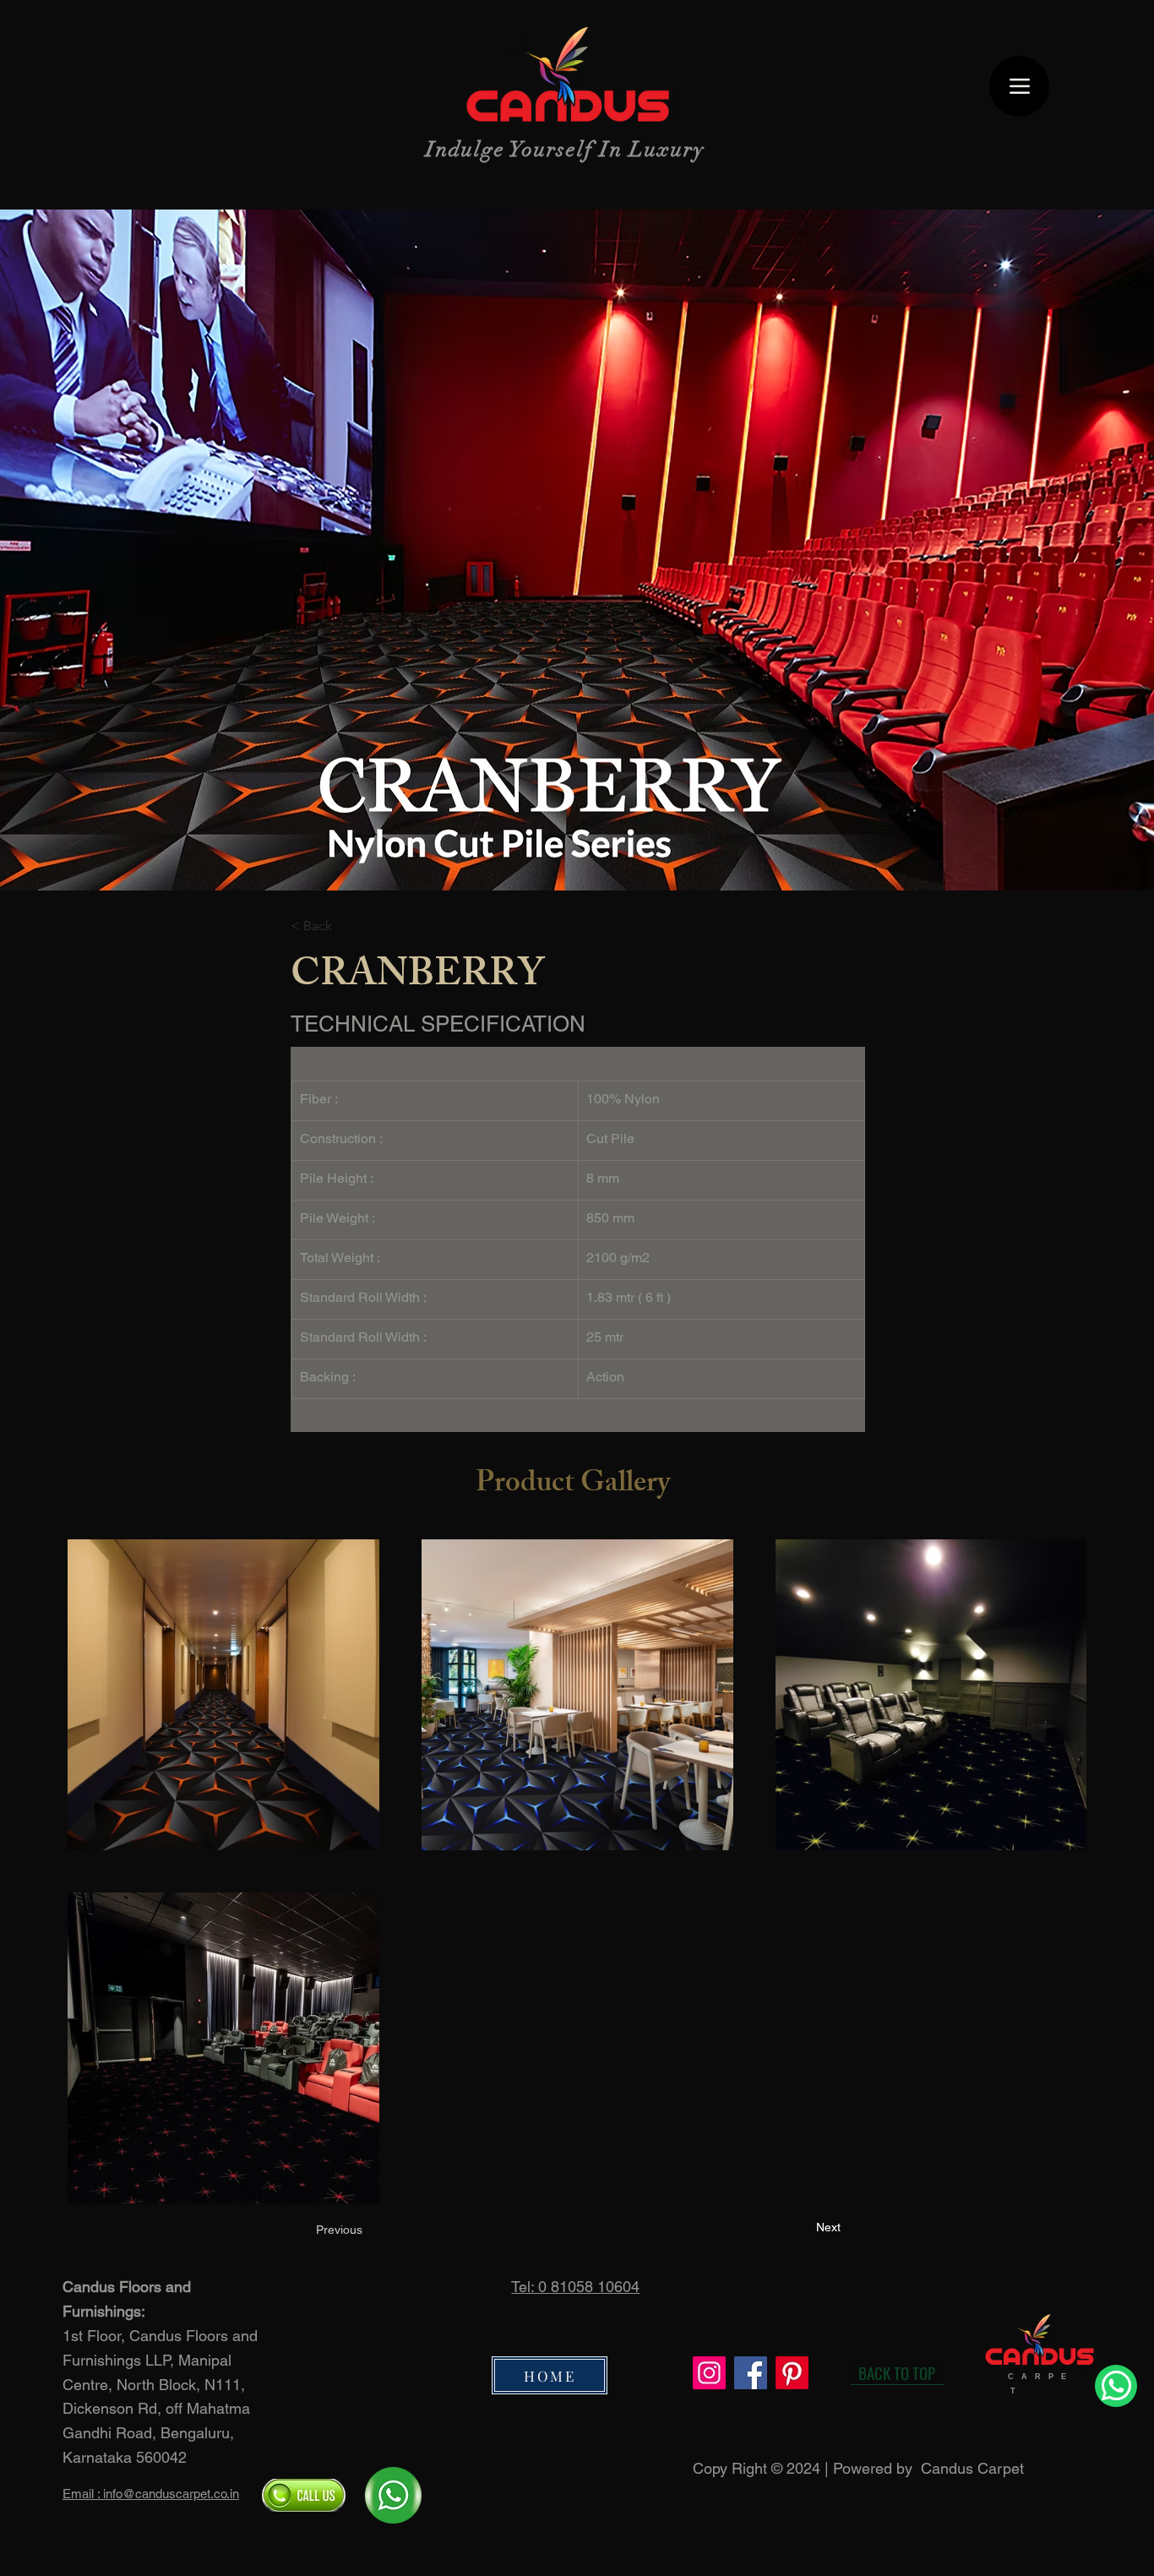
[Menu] (1019, 86)
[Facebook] (751, 2373)
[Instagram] (709, 2373)
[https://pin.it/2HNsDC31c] (792, 2373)
